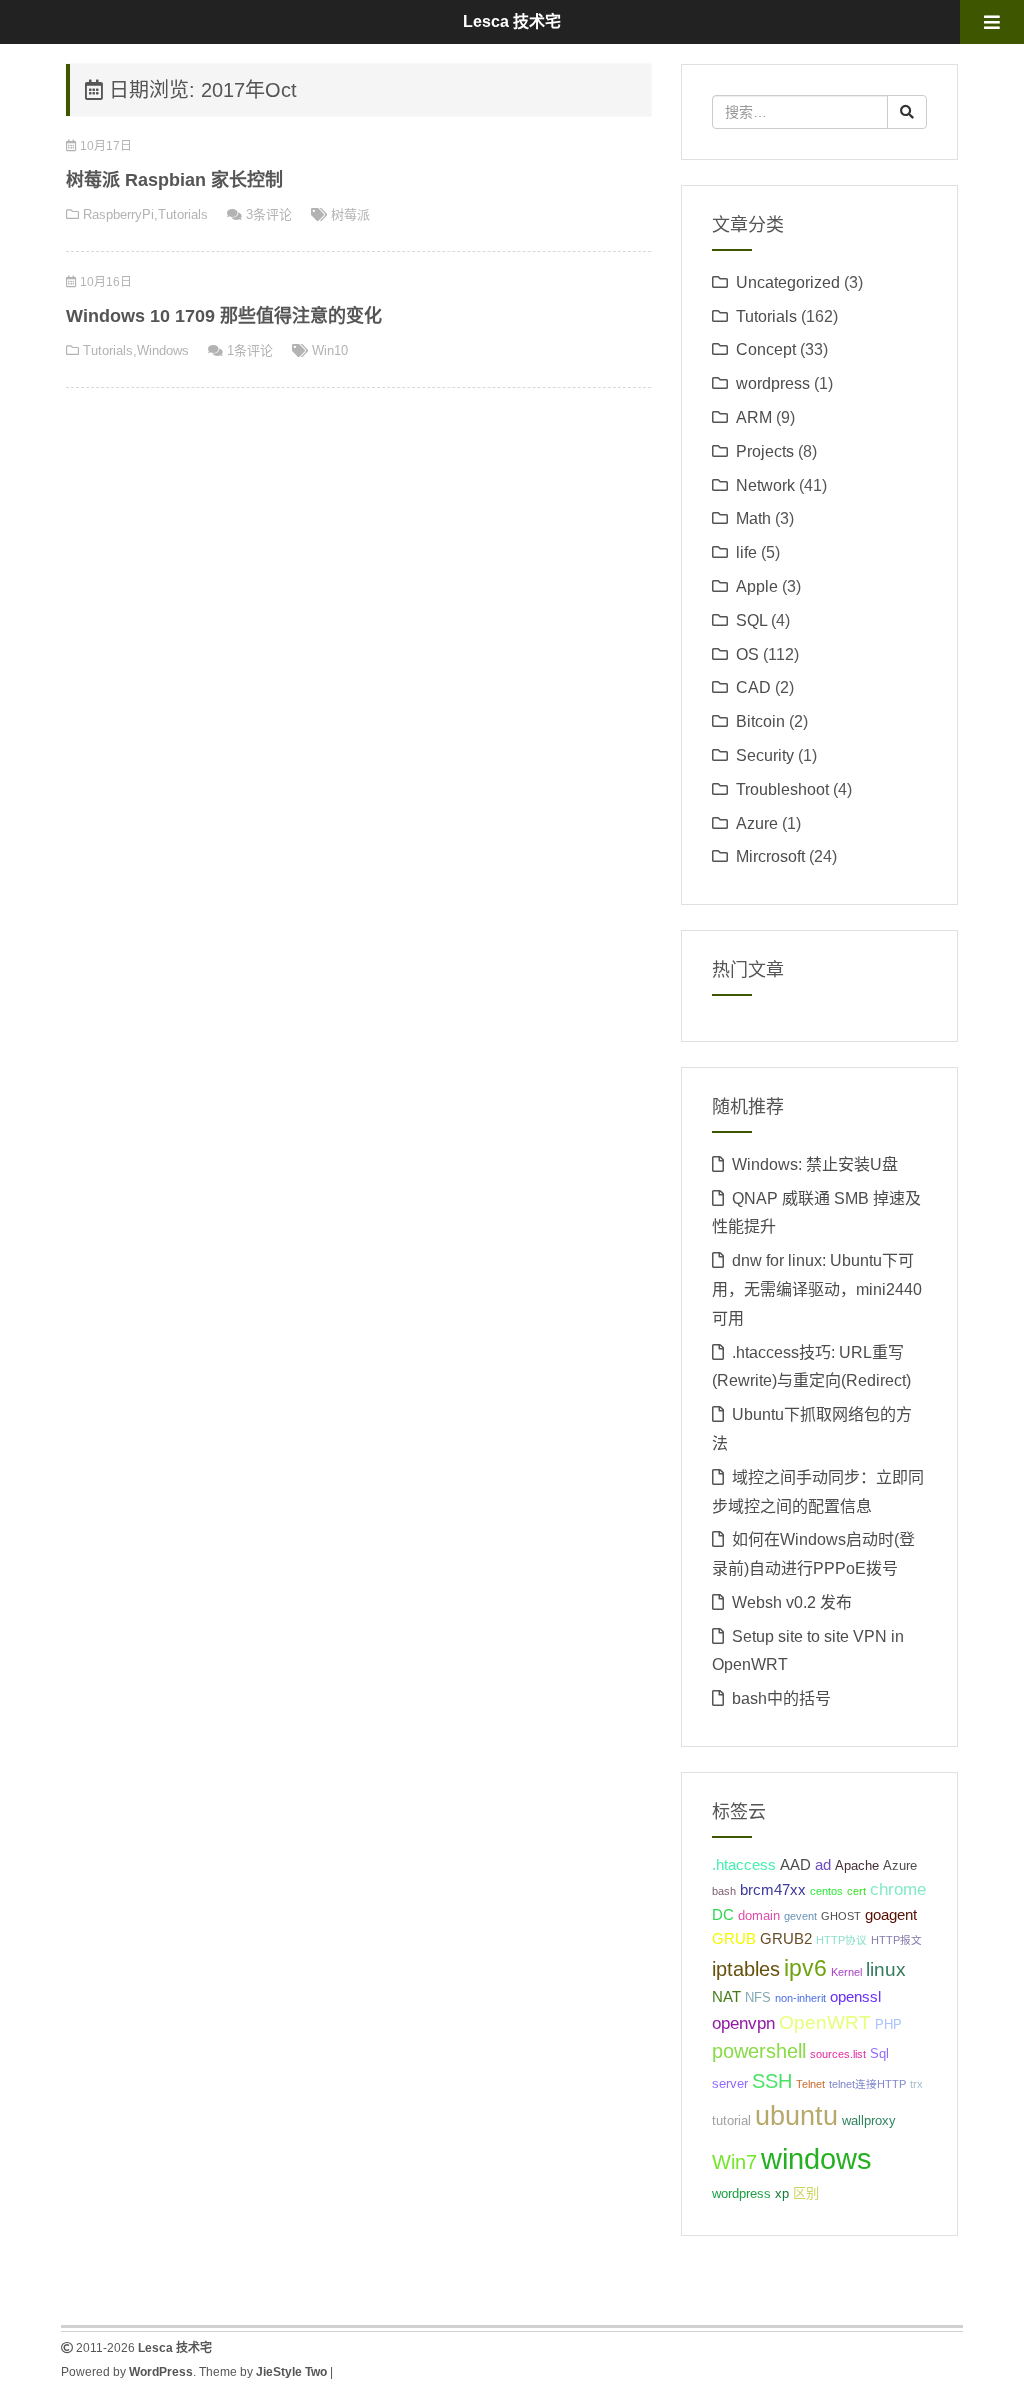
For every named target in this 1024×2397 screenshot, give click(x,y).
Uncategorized (788, 282)
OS (747, 654)
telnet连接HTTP (867, 2084)
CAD (753, 687)
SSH (772, 2081)
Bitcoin (760, 721)
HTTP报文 (896, 1940)
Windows (163, 350)
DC (723, 1914)
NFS (758, 1997)
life (746, 552)
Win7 (734, 2162)
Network (765, 485)
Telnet (810, 2084)
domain (759, 1915)
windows (816, 2158)
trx (916, 2084)
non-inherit (800, 1998)
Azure (757, 823)
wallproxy (869, 2120)
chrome (898, 1889)
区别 (806, 2193)
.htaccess (744, 1864)
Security (765, 755)
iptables (746, 1969)
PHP (888, 2024)
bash (724, 1891)
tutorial (731, 2120)
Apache (857, 1865)
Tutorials (183, 214)
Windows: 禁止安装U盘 (815, 1164)
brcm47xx (773, 1889)
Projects (765, 451)
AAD (795, 1864)
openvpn (743, 2023)
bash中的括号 (781, 1698)
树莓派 (350, 214)
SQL (751, 620)
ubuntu (796, 2116)
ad (823, 1864)
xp (782, 2193)
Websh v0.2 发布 (792, 1602)
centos (826, 1891)
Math (753, 518)
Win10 (330, 350)
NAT (726, 1996)
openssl (855, 1996)
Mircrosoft (770, 856)
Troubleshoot (782, 789)
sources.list (838, 2054)
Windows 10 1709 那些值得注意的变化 (224, 316)
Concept (766, 349)
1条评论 (250, 350)
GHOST (841, 1916)
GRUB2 (786, 1938)
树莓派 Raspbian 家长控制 (174, 180)
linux (886, 1969)
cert (856, 1891)
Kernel (846, 1972)
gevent (800, 1916)
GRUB (734, 1938)
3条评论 (269, 214)
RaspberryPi (118, 214)
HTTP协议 (841, 1940)
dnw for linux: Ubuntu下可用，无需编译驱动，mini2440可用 (817, 1289)
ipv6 (805, 1968)
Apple (757, 586)
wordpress (773, 383)
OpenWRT (825, 2022)
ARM (754, 417)
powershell (759, 2051)
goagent (891, 1914)
